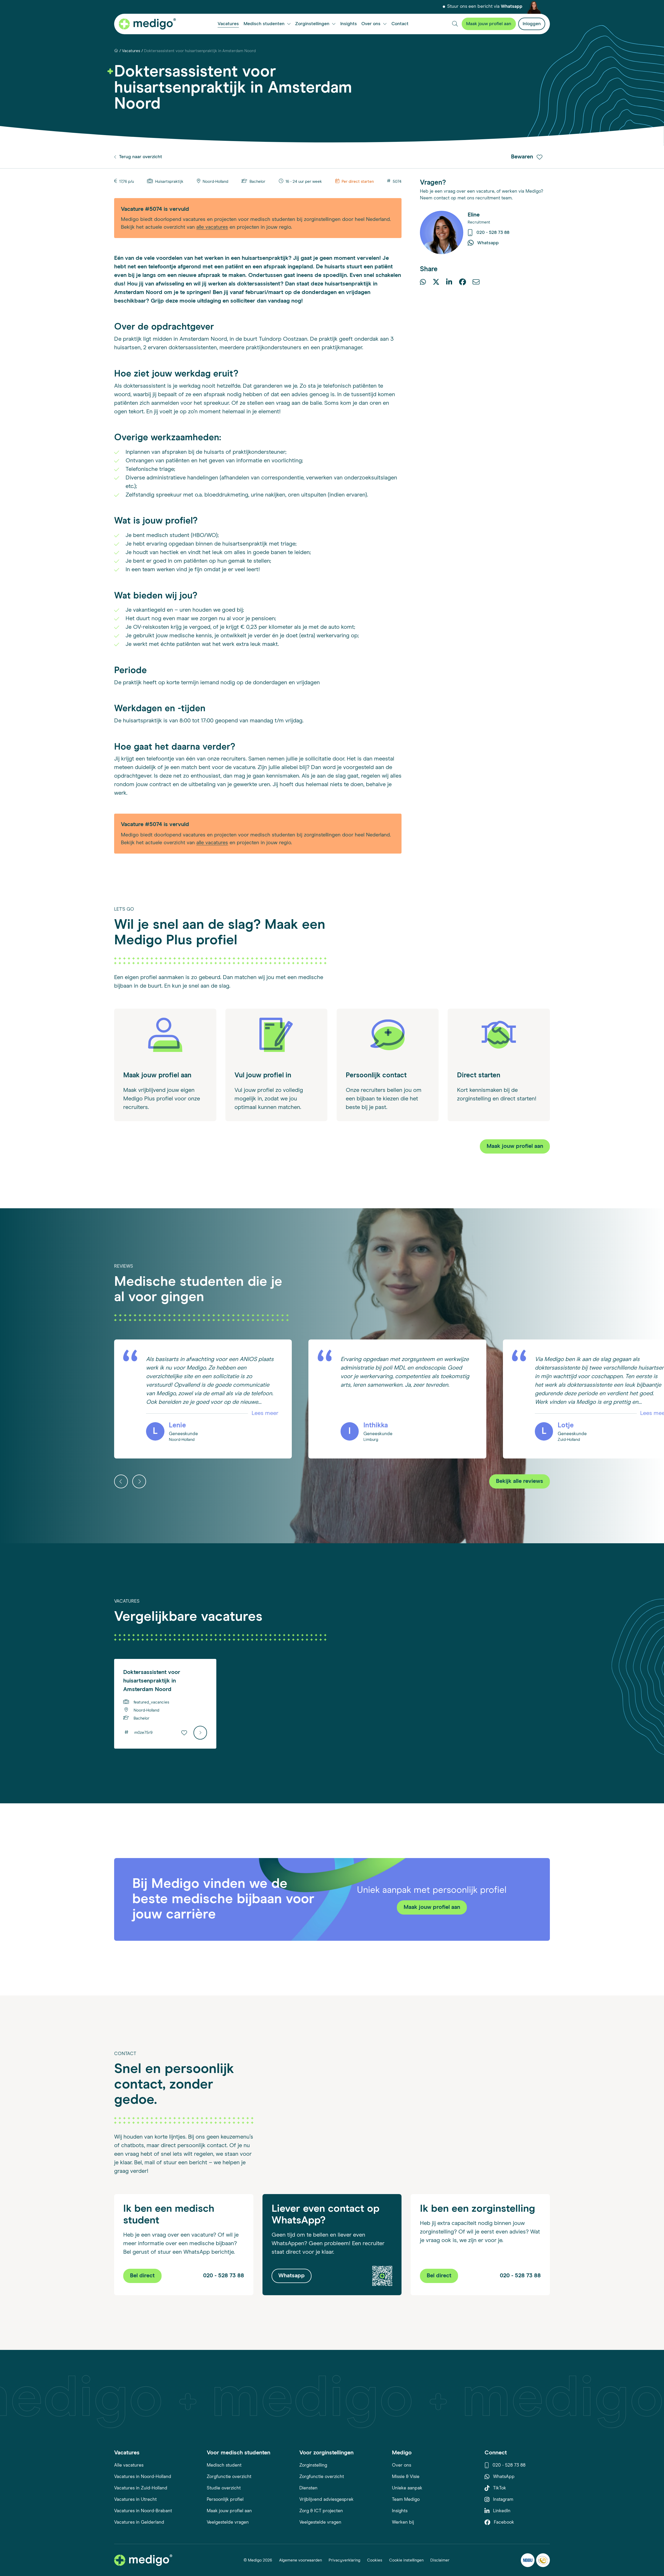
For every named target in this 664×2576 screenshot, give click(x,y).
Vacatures (131, 51)
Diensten (308, 2488)
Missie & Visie (406, 2477)
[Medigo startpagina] (147, 24)
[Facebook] (462, 283)
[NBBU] (528, 2560)
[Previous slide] (121, 1481)
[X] (436, 283)
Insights (400, 2511)
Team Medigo (406, 2500)
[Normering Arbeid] (543, 2560)
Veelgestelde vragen (228, 2522)
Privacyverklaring (344, 2560)
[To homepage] (143, 2560)
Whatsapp (512, 7)
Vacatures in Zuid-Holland (141, 2488)
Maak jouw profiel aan (229, 2511)
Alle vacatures (129, 2465)
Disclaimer (440, 2560)
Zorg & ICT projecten (321, 2511)
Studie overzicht (224, 2488)
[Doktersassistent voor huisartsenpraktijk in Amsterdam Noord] (200, 1733)
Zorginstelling (313, 2465)
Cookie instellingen (406, 2560)
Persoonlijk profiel (225, 2500)
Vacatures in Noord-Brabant (143, 2511)
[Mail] (476, 283)
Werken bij (403, 2522)
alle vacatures (212, 227)
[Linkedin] (449, 283)
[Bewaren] (184, 1733)
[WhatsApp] (423, 283)
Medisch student (224, 2465)
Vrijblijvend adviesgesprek (326, 2500)
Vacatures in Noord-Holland (143, 2477)
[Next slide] (139, 1481)
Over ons (402, 2465)
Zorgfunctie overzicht (229, 2477)
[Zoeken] (455, 24)
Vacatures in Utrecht (135, 2500)
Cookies (375, 2560)
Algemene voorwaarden (300, 2560)
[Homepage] (116, 51)
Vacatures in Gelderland (139, 2522)
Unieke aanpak (407, 2488)
